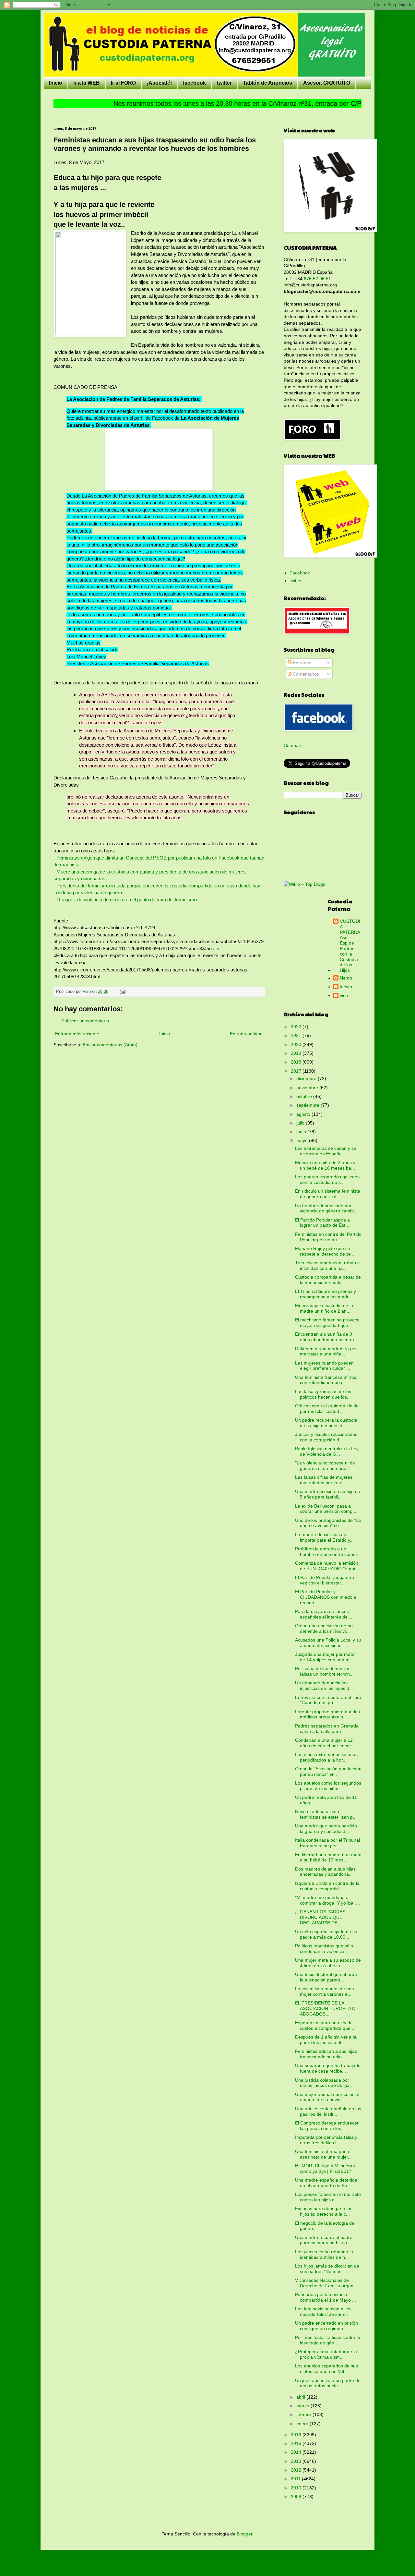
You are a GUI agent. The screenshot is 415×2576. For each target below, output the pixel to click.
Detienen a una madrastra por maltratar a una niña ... (326, 1351)
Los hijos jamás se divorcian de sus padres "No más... (327, 2269)
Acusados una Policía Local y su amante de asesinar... (328, 1643)
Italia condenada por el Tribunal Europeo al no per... (327, 1843)
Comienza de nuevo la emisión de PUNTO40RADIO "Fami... (327, 1566)
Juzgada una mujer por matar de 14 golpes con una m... (326, 1657)
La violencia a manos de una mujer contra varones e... (325, 1991)
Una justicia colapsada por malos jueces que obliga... (324, 2083)
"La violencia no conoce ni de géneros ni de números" (325, 1466)
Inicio (56, 83)
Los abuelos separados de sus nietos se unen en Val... (326, 2369)
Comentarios (305, 674)
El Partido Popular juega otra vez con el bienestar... (325, 1580)
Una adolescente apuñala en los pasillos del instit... (328, 2111)
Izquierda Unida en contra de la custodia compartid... (327, 1886)
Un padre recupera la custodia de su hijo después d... (326, 1423)
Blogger (244, 2534)
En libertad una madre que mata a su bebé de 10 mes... (328, 1857)
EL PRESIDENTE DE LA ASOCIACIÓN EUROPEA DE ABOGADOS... (327, 2008)
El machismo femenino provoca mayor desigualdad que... (327, 1323)
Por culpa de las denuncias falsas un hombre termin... (324, 1671)
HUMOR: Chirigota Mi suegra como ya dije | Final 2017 (325, 2168)
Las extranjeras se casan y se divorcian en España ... (326, 1151)
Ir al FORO (123, 83)
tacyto (346, 987)
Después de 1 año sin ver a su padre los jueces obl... (326, 2040)
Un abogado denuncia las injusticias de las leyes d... (324, 1685)
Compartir (294, 745)
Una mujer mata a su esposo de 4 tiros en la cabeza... (328, 1963)
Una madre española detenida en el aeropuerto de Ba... (326, 2183)
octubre (305, 1096)
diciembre (307, 1078)
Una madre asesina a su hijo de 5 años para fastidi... (328, 1494)
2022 (297, 1027)
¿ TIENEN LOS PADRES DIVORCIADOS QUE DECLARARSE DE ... (320, 1917)
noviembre (308, 1088)
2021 (297, 1035)
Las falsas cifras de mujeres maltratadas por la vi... (324, 1480)
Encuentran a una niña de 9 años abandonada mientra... (326, 1337)
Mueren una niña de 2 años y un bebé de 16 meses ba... (325, 1165)
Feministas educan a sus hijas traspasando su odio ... (326, 2054)
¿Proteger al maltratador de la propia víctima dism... (326, 2354)
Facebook (300, 573)
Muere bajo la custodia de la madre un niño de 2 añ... (324, 1308)
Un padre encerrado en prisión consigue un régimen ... (326, 2326)
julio (301, 1123)
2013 (297, 2461)
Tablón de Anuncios (267, 83)
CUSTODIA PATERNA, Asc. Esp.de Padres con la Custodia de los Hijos (351, 946)
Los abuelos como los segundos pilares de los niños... (328, 1786)
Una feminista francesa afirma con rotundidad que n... (326, 1380)
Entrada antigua (246, 1034)
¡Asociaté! (159, 83)
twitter (224, 83)
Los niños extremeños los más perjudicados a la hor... (326, 1757)
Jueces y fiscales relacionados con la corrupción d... (326, 1437)
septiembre (308, 1105)
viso (344, 995)
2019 (297, 1053)
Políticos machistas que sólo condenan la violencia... (324, 1949)
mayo (303, 1140)
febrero (304, 2414)
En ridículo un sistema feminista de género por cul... (328, 1194)
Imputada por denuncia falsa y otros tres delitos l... (326, 2140)
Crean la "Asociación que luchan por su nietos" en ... (328, 1771)
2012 (297, 2470)
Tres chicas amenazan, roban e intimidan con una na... (327, 1265)
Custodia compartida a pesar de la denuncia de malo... (328, 1280)
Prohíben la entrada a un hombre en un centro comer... (328, 1552)
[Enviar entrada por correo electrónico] (122, 992)
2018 (297, 1062)
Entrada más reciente (77, 1034)
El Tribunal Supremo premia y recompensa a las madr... (326, 1294)
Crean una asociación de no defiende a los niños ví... (324, 1628)
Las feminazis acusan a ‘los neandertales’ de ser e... (323, 2311)
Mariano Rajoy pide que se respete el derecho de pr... (325, 1251)
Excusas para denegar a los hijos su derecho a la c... (324, 2211)
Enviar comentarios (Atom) (110, 1045)
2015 (297, 2443)
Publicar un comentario (85, 1021)
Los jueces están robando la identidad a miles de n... (324, 2254)
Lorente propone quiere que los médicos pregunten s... (327, 1714)
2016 (297, 2435)
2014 (297, 2452)
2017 (297, 1071)
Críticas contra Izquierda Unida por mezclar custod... (327, 1408)
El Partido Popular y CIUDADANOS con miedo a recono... (326, 1597)
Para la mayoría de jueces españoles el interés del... (324, 1614)
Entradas (301, 663)
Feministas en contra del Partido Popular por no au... (328, 1237)
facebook (194, 83)
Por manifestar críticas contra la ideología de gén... (328, 2340)
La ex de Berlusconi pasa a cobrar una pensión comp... (326, 1509)
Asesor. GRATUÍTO (327, 83)
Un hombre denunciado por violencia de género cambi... (326, 1208)
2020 (297, 1044)
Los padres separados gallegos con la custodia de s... (327, 1180)
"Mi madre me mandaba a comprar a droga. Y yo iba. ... (327, 1900)
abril (301, 2397)
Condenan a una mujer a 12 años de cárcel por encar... (325, 1743)
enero (303, 2424)
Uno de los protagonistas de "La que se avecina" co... (328, 1523)
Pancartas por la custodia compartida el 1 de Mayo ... (326, 2297)
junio (302, 1132)
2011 (296, 2479)
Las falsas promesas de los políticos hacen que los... (323, 1394)
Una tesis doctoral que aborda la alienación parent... (326, 1977)
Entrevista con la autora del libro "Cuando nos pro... (328, 1700)
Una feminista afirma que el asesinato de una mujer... (323, 2154)
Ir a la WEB (87, 83)
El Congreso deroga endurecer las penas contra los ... (327, 2126)
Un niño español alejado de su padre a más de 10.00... (326, 1934)
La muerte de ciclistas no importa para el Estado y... (324, 1537)
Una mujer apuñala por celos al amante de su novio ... (327, 2097)
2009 (297, 2497)
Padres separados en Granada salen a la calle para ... (327, 1729)
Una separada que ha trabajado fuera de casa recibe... (328, 2068)
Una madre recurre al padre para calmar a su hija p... (324, 2240)
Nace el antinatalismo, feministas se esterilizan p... (326, 1814)
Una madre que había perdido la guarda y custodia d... (326, 1829)
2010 (297, 2488)
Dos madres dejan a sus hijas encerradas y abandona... (325, 1872)
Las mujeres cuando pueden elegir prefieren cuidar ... (324, 1366)
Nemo (346, 978)
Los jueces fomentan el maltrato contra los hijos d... (328, 2197)
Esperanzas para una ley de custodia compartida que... (325, 2025)
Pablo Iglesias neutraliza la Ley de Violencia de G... (327, 1451)
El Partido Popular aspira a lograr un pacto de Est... (322, 1223)
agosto (304, 1114)
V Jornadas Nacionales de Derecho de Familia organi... (327, 2283)
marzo (303, 2406)
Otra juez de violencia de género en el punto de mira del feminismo (127, 900)
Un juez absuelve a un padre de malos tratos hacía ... (328, 2383)
